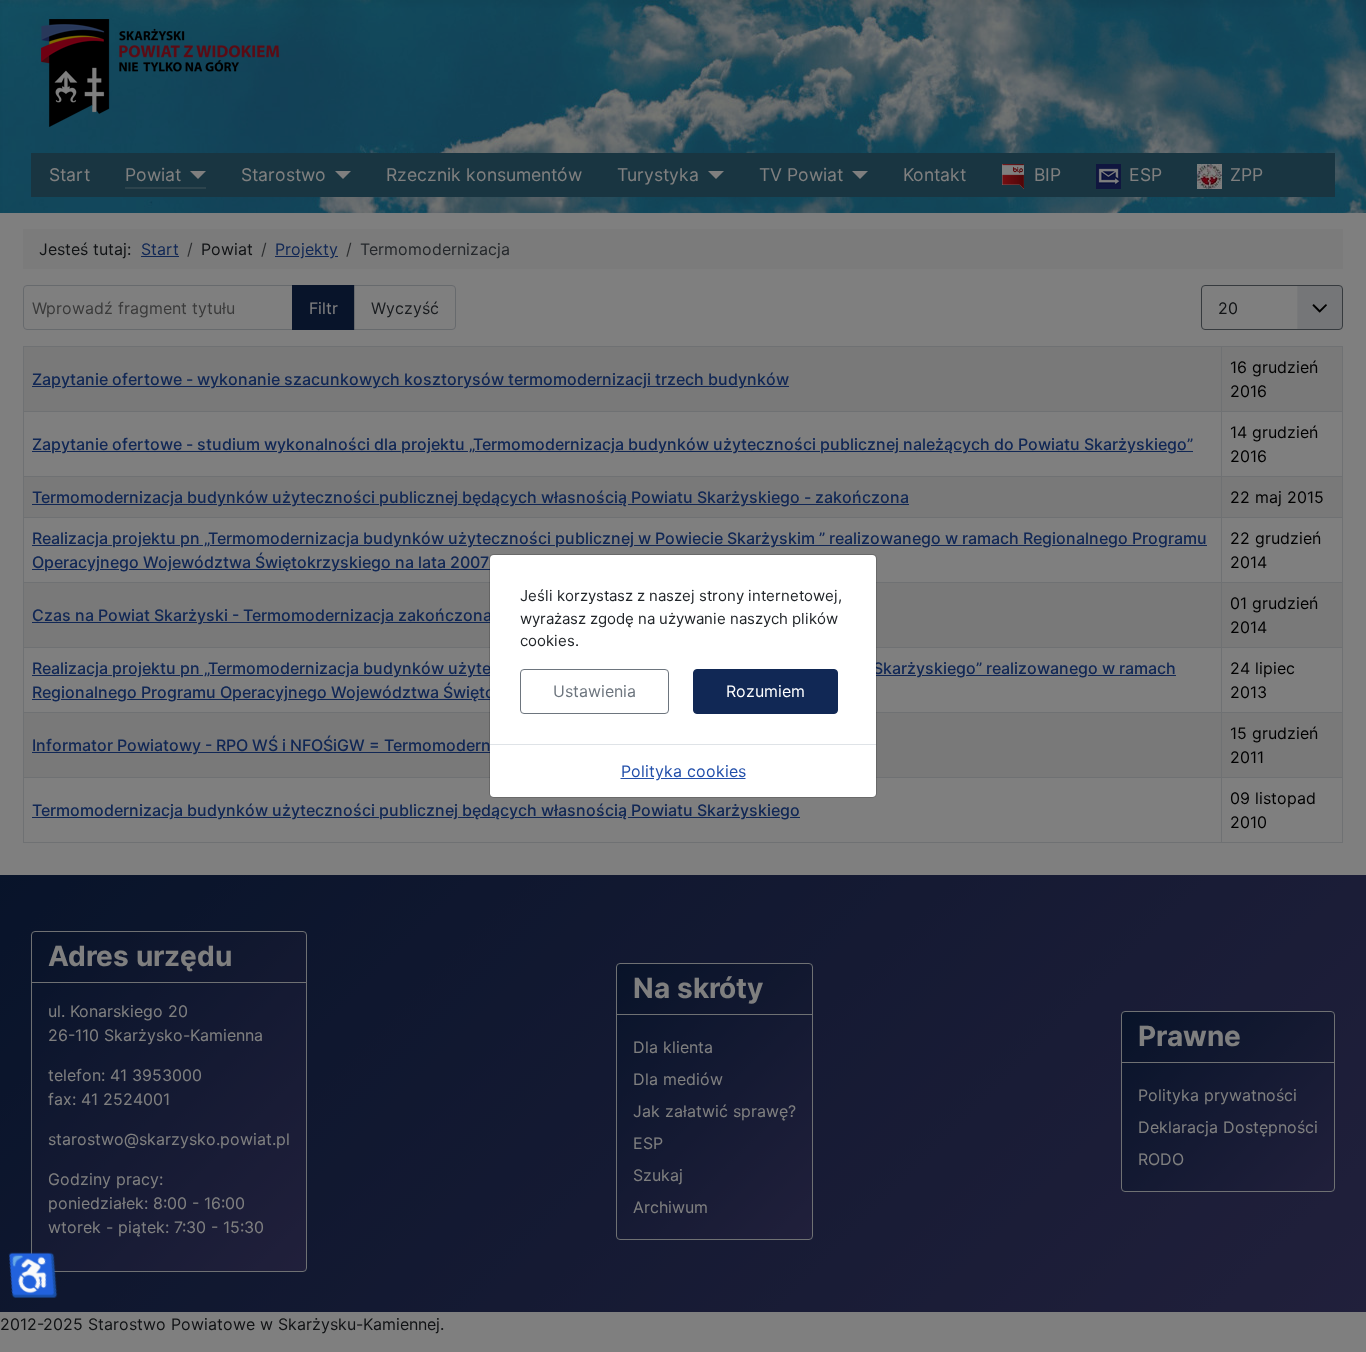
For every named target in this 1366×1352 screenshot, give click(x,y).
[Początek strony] (1331, 1315)
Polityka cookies (683, 771)
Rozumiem (765, 691)
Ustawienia (594, 691)
